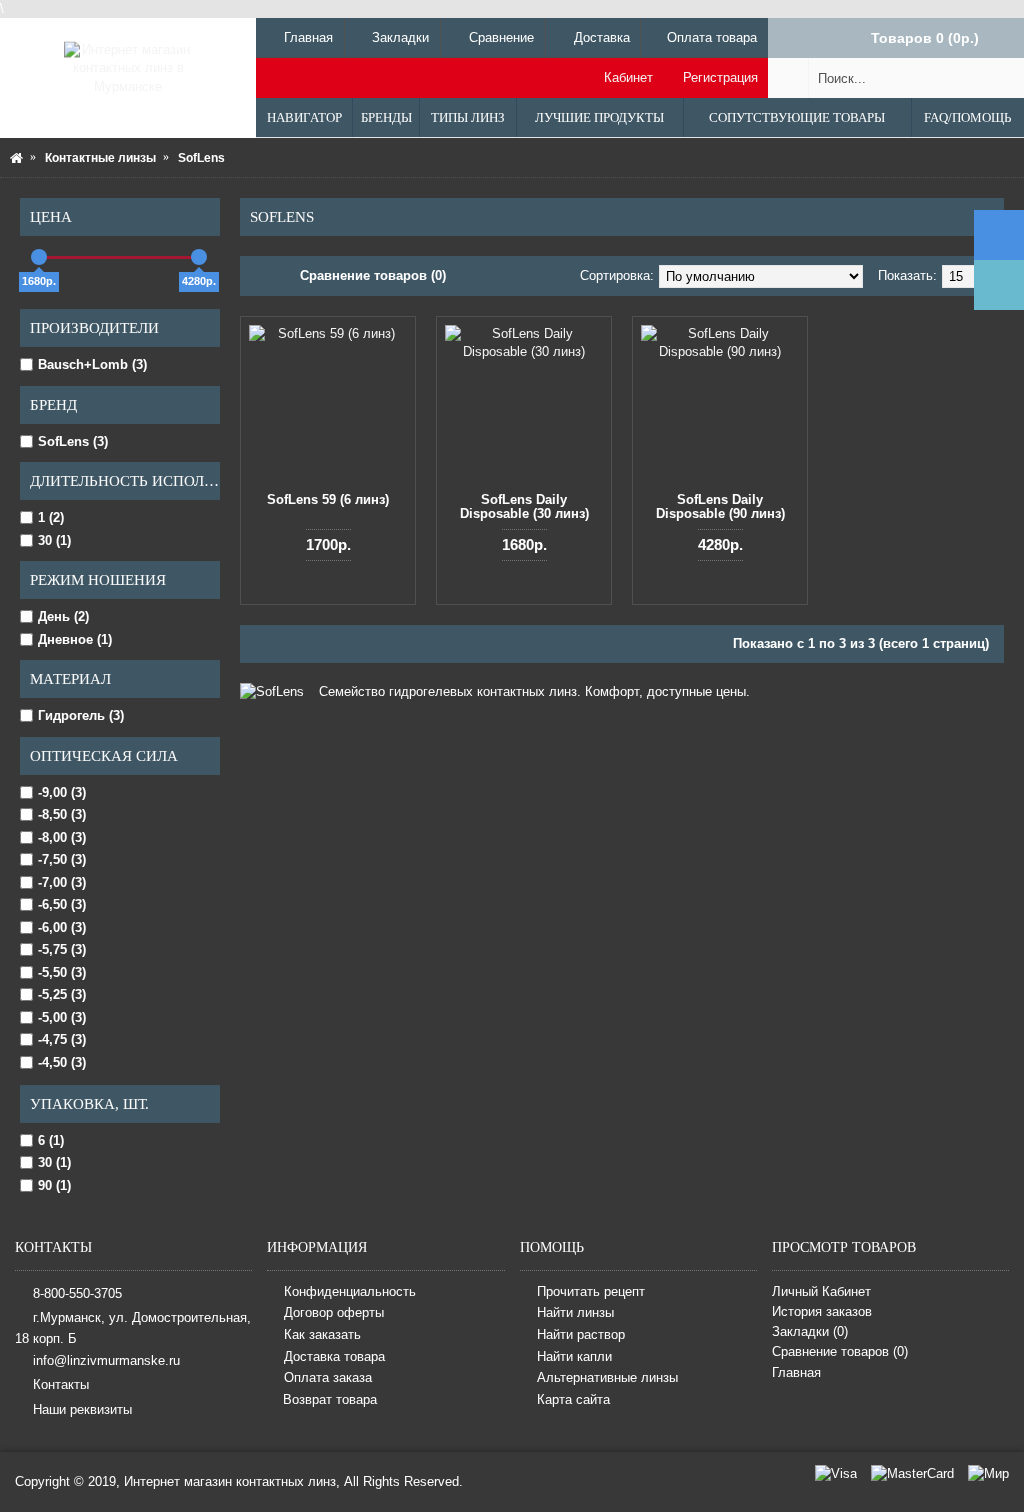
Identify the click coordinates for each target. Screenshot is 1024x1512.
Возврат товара (330, 1399)
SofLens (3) (73, 441)
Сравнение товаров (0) (373, 275)
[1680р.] (39, 257)
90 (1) (54, 1185)
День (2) (63, 616)
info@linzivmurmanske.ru (106, 1359)
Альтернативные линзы (607, 1377)
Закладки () (810, 1331)
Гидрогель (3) (81, 715)
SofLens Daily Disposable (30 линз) (524, 506)
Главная (796, 1372)
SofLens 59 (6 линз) (328, 499)
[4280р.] (199, 257)
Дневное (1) (75, 639)
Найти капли (574, 1356)
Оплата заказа (328, 1377)
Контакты (61, 1384)
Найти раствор (581, 1334)
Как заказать (322, 1334)
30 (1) (54, 540)
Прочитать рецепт (591, 1291)
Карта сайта (573, 1399)
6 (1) (51, 1140)
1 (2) (51, 517)
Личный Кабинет (821, 1291)
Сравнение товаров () (840, 1351)
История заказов (822, 1311)
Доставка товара (334, 1356)
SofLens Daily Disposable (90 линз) (720, 506)
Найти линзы (575, 1313)
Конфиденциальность (350, 1291)
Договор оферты (334, 1313)
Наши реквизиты (82, 1408)
